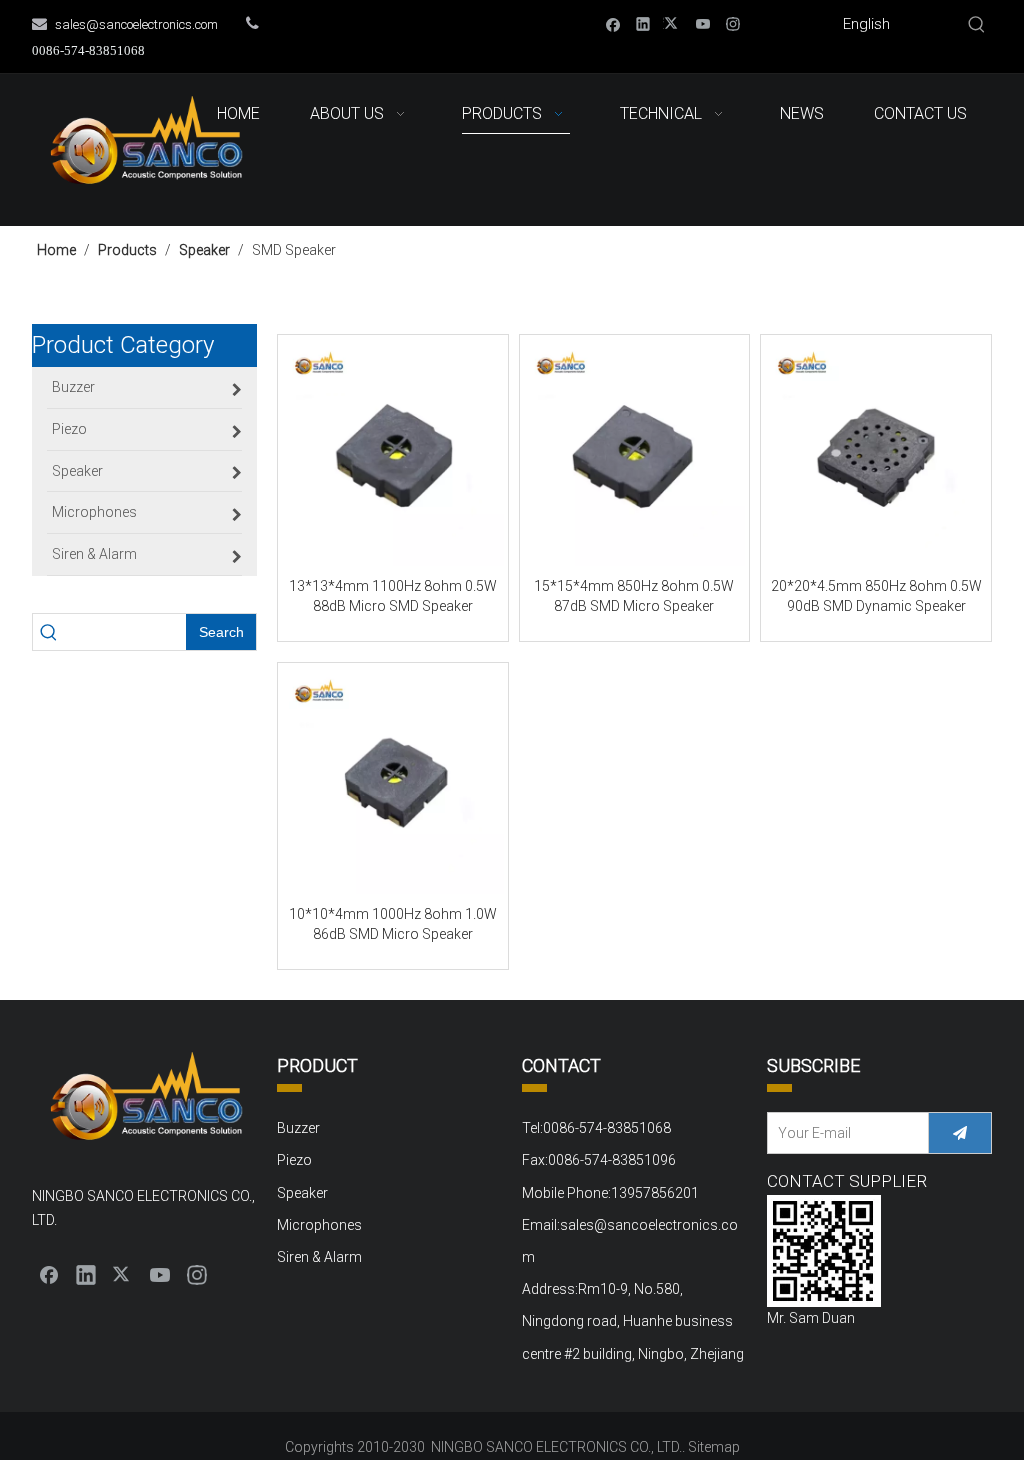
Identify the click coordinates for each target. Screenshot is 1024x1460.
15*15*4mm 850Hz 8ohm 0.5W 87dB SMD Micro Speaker (634, 596)
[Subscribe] (960, 1133)
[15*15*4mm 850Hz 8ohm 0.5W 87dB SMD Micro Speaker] (635, 455)
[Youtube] (703, 23)
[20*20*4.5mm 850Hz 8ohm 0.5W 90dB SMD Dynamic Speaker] (876, 455)
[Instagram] (733, 23)
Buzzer (298, 1128)
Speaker (302, 1193)
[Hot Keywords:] (977, 25)
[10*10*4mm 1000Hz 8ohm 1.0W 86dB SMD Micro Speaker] (393, 783)
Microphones (319, 1225)
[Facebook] (613, 23)
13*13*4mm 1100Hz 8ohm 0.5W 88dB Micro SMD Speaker (393, 596)
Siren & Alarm (319, 1257)
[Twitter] (673, 23)
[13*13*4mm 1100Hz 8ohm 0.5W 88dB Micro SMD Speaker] (393, 455)
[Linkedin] (643, 23)
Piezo (294, 1160)
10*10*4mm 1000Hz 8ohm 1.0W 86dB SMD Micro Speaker (393, 924)
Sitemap (714, 1447)
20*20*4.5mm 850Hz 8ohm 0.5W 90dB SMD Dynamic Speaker (876, 596)
